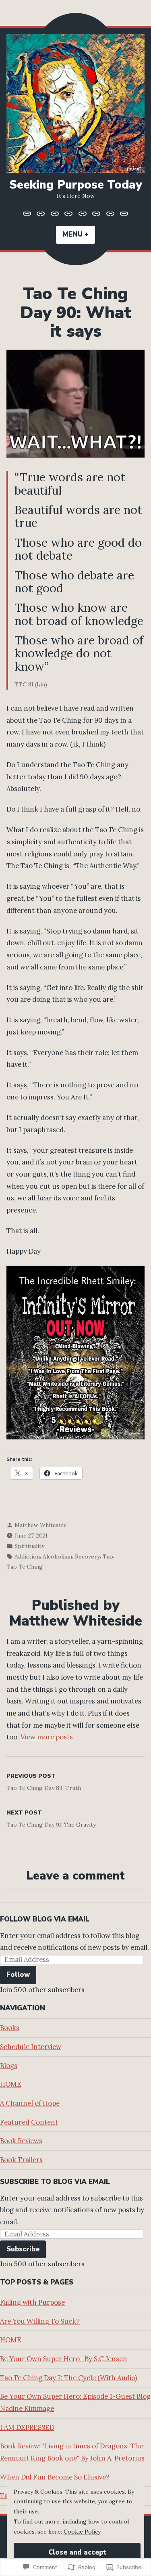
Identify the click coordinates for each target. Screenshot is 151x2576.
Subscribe (23, 2249)
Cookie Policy (82, 2532)
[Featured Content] (96, 214)
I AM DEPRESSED (27, 2427)
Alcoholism (57, 1557)
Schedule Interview (31, 2047)
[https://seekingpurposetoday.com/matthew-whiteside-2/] (28, 214)
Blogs (9, 2066)
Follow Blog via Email (45, 1919)
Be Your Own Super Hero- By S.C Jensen (64, 2359)
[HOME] (69, 214)
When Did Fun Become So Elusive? (55, 2477)
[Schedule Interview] (41, 214)
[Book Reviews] (111, 214)
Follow (18, 1975)
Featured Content (29, 2122)
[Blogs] (55, 214)
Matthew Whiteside (41, 1525)
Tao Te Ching (25, 1567)
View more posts (47, 1737)
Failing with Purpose (32, 2302)
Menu (79, 234)
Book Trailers (21, 2160)
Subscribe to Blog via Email (55, 2182)
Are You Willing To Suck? (40, 2321)
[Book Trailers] (123, 214)
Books (10, 2028)
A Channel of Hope (30, 2103)
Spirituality (29, 1546)
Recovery (87, 1557)
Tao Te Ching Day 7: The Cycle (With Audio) (68, 2378)
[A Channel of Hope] (83, 214)
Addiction (27, 1557)
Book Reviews (21, 2141)
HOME (11, 2084)
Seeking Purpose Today (76, 185)
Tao (108, 1557)
